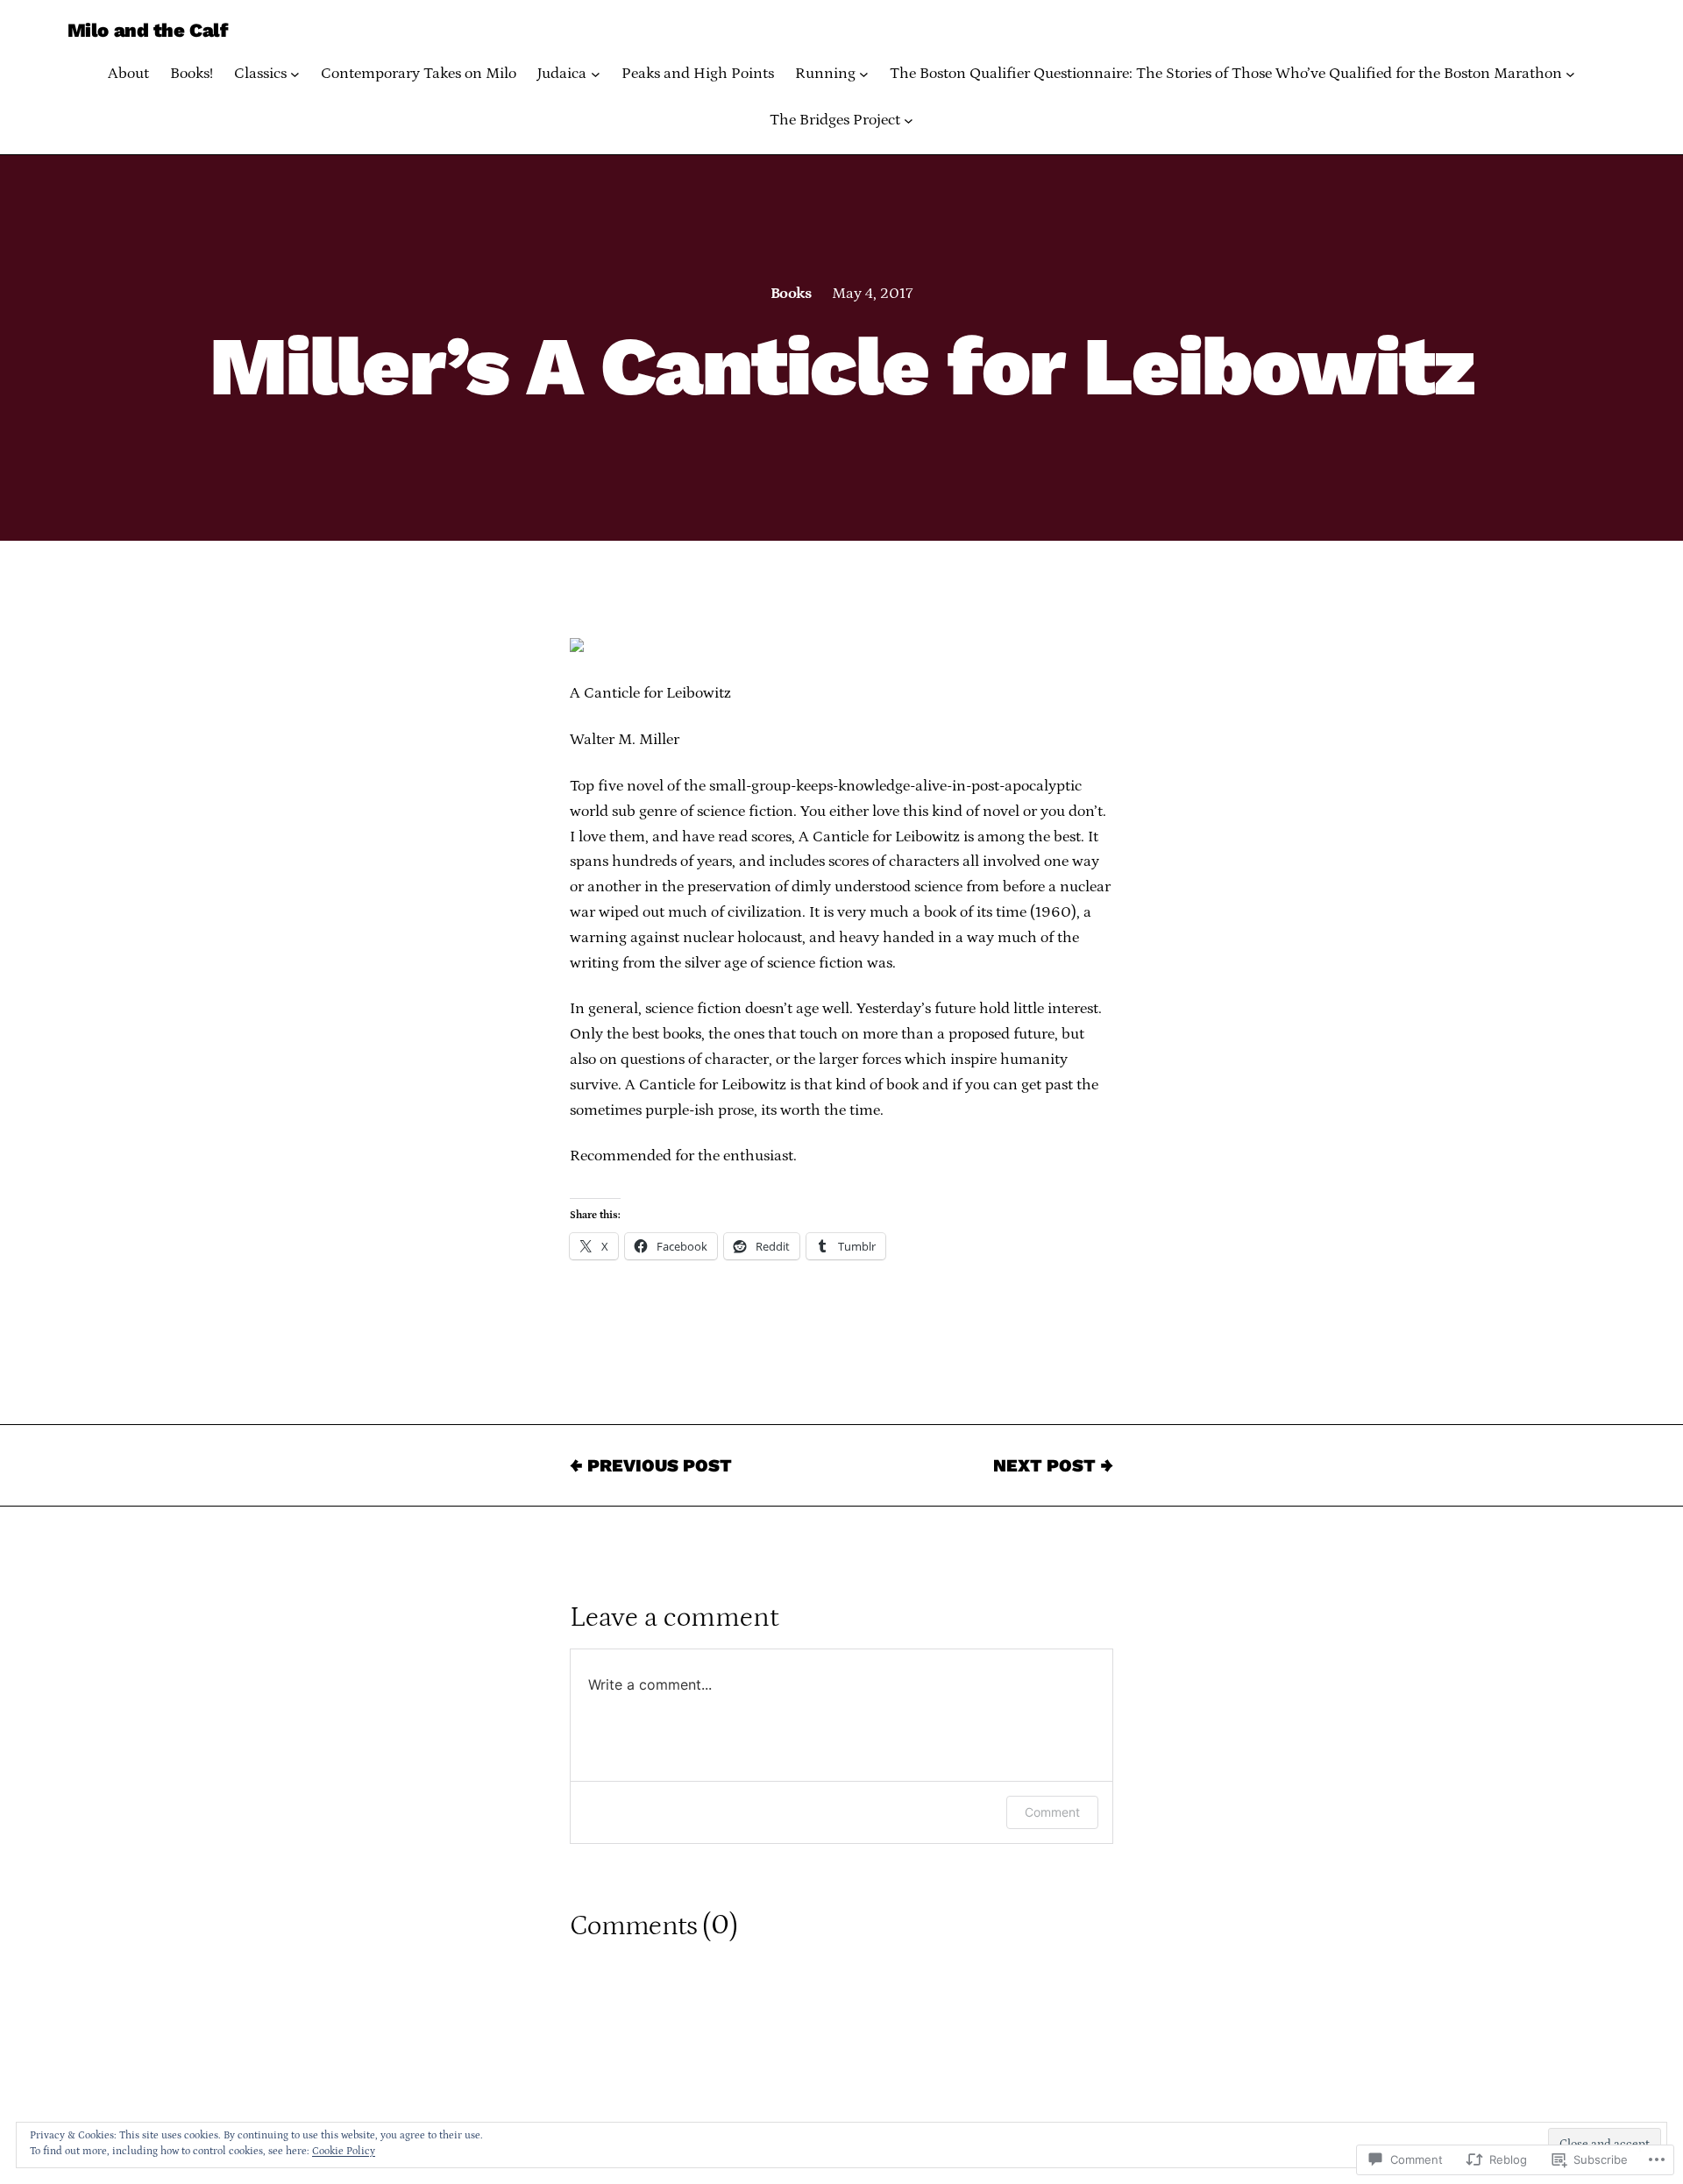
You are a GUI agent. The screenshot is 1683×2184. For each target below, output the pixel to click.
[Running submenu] (864, 74)
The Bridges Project (835, 120)
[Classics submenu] (295, 74)
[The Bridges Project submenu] (909, 121)
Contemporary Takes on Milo (419, 74)
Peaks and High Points (698, 74)
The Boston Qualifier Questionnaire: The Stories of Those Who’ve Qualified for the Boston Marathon (1226, 74)
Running (825, 74)
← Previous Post (651, 1465)
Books (791, 294)
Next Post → (1053, 1465)
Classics (260, 74)
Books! (192, 74)
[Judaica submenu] (596, 74)
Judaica (562, 74)
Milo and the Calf (148, 30)
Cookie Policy (344, 2151)
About (128, 74)
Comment (1052, 1812)
